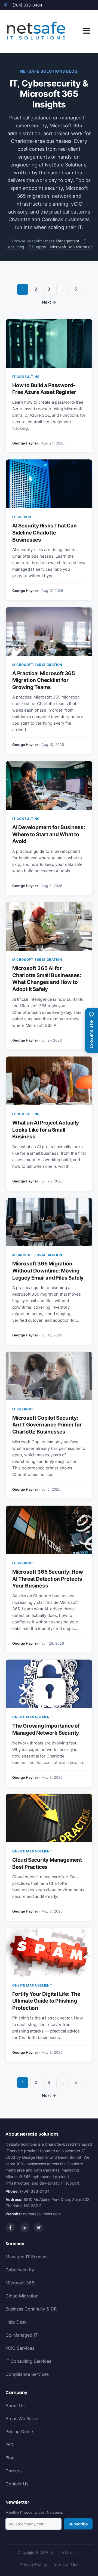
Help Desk (16, 2322)
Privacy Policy (33, 2564)
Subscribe (78, 2524)
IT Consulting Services (28, 2361)
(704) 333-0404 (27, 5)
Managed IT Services (27, 2257)
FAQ (10, 2445)
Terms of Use (66, 2564)
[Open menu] (87, 32)
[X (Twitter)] (39, 2228)
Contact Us (17, 2484)
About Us (15, 2405)
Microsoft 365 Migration (71, 247)
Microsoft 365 (20, 2283)
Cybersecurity (20, 2270)
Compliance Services (27, 2374)
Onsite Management (61, 241)
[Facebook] (10, 2228)
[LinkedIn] (24, 2228)
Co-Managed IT (22, 2335)
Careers (13, 2471)
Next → (49, 302)
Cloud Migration (22, 2296)
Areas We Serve (22, 2419)
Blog (10, 2458)
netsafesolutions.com (42, 2214)
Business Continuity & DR (31, 2309)
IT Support (37, 247)
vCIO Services (20, 2348)
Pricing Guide (19, 2432)
